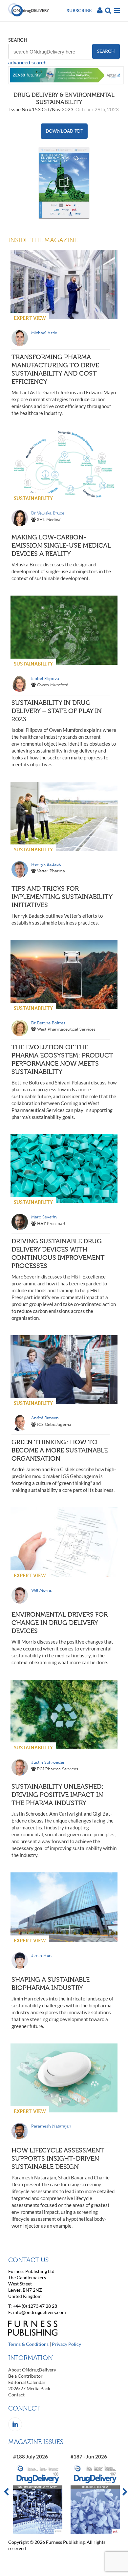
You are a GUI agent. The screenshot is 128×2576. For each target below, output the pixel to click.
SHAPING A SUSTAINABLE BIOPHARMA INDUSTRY (51, 1984)
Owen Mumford (53, 685)
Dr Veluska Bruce (48, 513)
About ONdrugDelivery (32, 2370)
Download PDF (64, 131)
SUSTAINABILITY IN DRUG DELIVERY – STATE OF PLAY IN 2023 (57, 711)
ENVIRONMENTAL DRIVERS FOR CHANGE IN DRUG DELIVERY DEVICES (60, 1623)
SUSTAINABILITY (33, 498)
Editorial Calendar (27, 2382)
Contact (16, 2395)
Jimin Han (41, 1955)
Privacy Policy (66, 2344)
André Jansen (45, 1418)
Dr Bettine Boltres (48, 1023)
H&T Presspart (51, 1223)
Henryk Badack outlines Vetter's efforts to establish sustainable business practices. (57, 919)
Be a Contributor (25, 2376)
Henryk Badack (46, 864)
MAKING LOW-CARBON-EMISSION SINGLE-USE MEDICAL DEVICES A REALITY (61, 545)
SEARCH (18, 40)
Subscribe (79, 10)
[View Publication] (64, 183)
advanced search (27, 63)
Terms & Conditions (28, 2344)
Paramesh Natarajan (51, 2126)
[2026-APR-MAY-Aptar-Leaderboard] (66, 82)
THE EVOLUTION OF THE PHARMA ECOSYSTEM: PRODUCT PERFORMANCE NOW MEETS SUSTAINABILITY (62, 1059)
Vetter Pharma (51, 871)
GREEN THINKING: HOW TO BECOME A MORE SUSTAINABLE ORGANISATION (60, 1450)
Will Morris (42, 1590)
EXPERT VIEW (30, 318)
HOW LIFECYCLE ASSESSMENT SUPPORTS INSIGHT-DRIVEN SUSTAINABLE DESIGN (58, 2158)
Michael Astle (44, 333)
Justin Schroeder (48, 1762)
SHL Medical (49, 520)
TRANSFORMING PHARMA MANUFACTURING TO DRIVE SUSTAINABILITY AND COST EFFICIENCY (55, 369)
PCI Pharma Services (58, 1769)
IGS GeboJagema (54, 1424)
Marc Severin (44, 1217)
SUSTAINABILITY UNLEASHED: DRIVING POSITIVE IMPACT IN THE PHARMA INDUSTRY (57, 1795)
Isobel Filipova (45, 678)
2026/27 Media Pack (29, 2388)
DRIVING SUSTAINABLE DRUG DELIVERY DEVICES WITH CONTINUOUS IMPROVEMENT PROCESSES (58, 1253)
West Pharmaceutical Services (66, 1029)
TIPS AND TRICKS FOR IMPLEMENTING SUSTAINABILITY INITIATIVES (62, 897)
